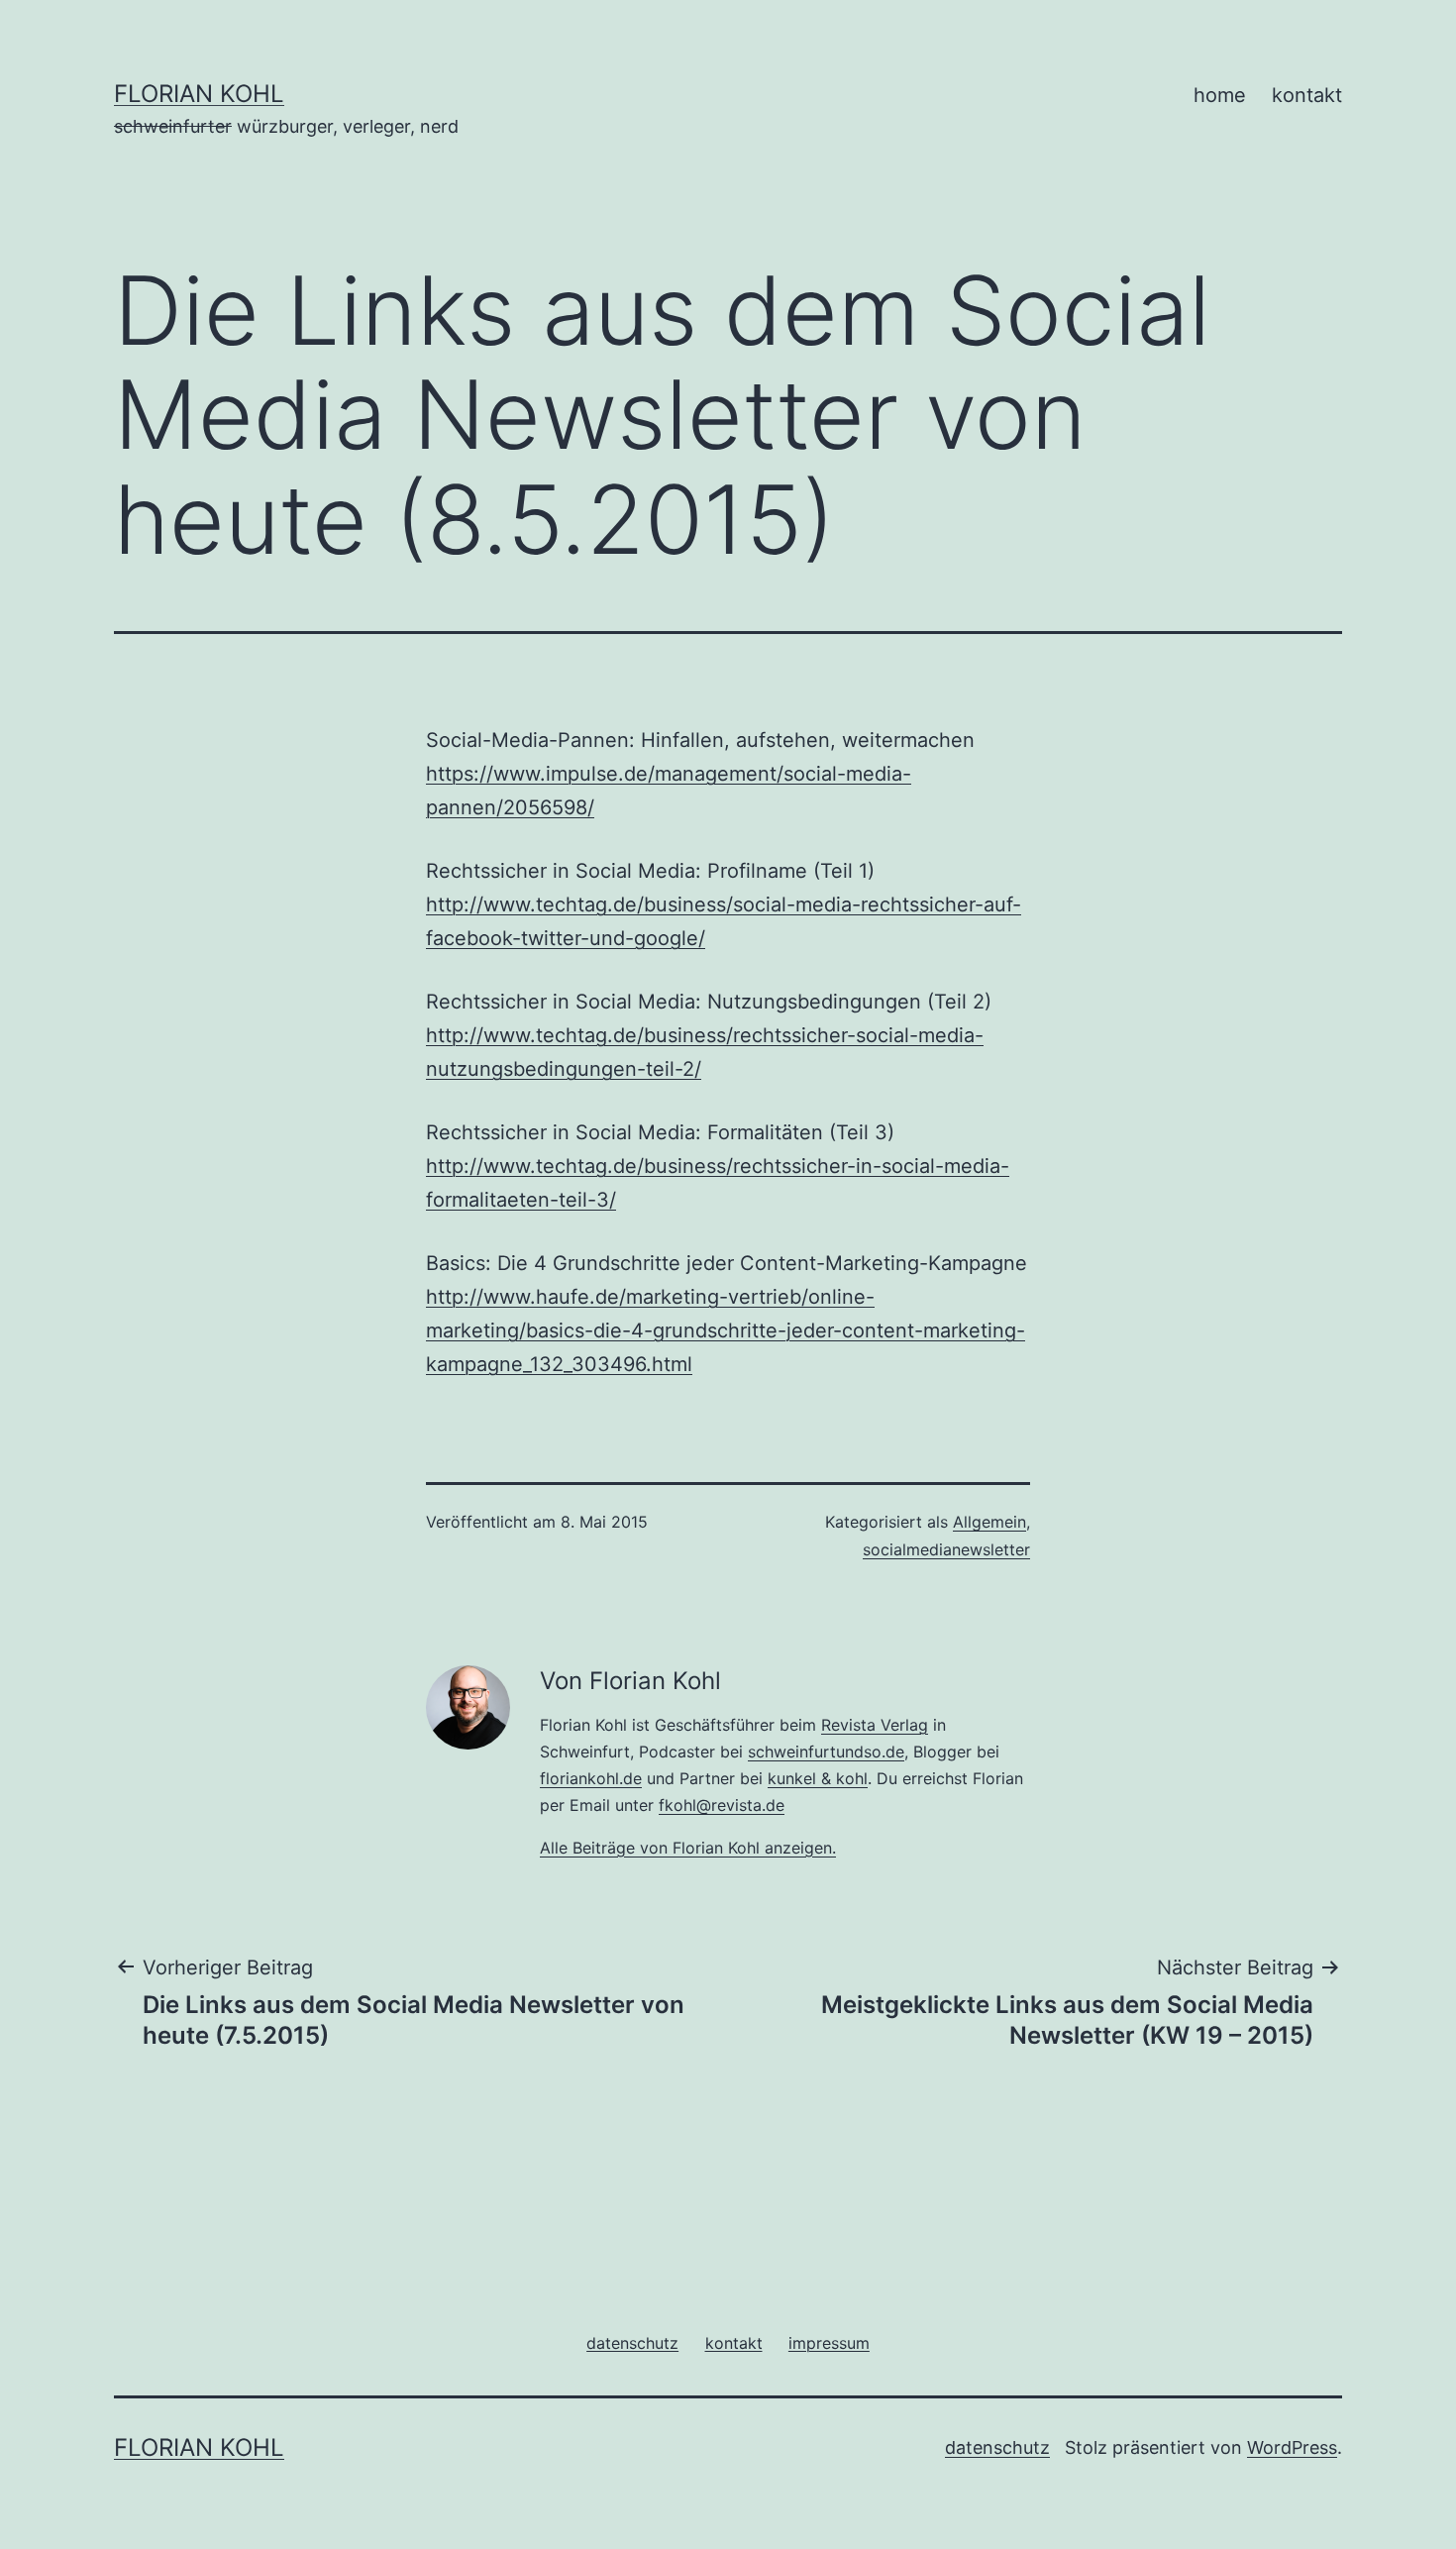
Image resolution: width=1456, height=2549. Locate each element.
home (1220, 95)
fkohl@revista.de (722, 1805)
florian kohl (199, 94)
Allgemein (989, 1522)
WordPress (1292, 2447)
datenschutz (997, 2447)
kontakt (1307, 95)
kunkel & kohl (818, 1778)
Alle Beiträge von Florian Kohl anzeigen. (688, 1848)
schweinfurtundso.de (826, 1752)
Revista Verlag (875, 1725)
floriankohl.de (591, 1778)
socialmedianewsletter (946, 1549)
